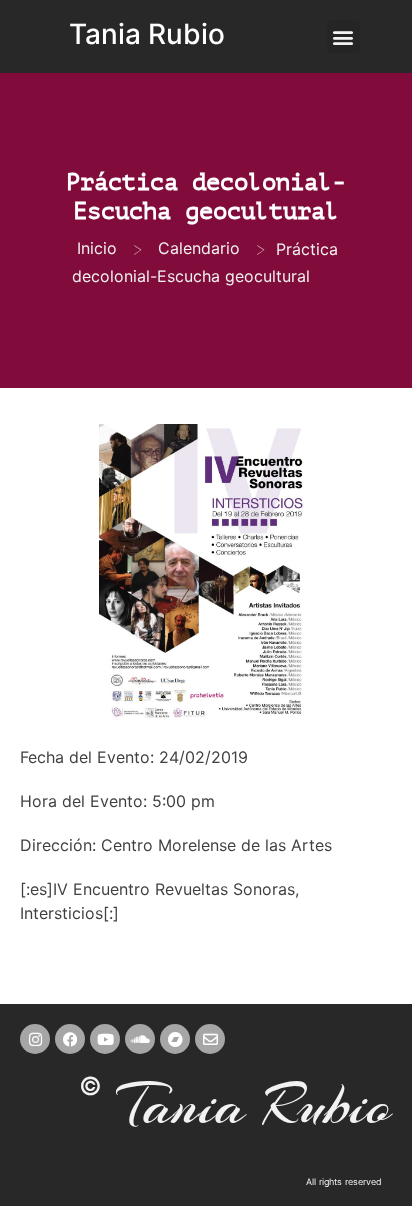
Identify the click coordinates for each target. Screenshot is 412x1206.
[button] (343, 36)
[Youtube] (105, 1039)
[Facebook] (70, 1039)
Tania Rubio (147, 34)
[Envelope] (210, 1039)
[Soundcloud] (140, 1039)
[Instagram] (35, 1039)
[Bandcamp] (175, 1039)
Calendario (199, 248)
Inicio (97, 248)
